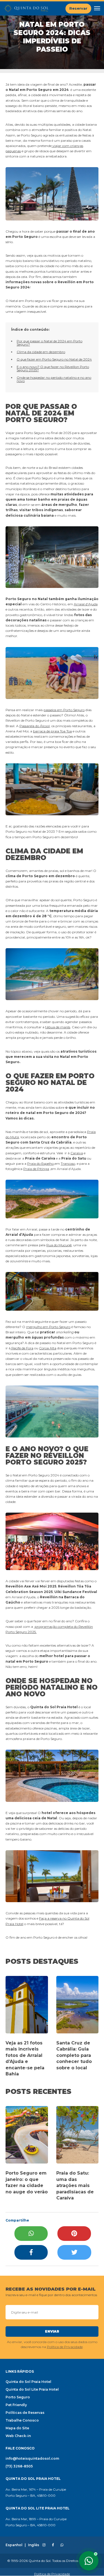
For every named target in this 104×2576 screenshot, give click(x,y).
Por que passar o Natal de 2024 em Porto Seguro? (50, 343)
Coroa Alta (48, 1348)
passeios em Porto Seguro (64, 710)
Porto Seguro (18, 2397)
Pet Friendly (16, 2405)
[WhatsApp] (31, 2234)
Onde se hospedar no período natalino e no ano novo (54, 379)
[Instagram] (44, 2545)
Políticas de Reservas (25, 2413)
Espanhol (14, 2545)
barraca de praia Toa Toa (52, 731)
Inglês (34, 2545)
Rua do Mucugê (59, 1245)
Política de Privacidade (65, 2347)
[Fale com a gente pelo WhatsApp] (89, 2561)
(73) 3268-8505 (19, 2466)
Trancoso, (68, 1164)
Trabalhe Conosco (22, 2420)
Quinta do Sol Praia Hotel (28, 2382)
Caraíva (77, 1153)
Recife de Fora (22, 1348)
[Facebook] (31, 2252)
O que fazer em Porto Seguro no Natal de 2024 (54, 359)
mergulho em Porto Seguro (48, 1327)
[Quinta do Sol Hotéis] (26, 8)
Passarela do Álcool (35, 726)
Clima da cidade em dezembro (41, 352)
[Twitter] (74, 2252)
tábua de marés (58, 1027)
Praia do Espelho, (41, 1164)
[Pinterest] (74, 2234)
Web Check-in (18, 2436)
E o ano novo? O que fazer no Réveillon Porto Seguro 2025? (53, 368)
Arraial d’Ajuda (86, 604)
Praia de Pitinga (36, 1169)
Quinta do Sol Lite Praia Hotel (32, 2389)
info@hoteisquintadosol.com (32, 2458)
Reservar (78, 8)
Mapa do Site (17, 2428)
